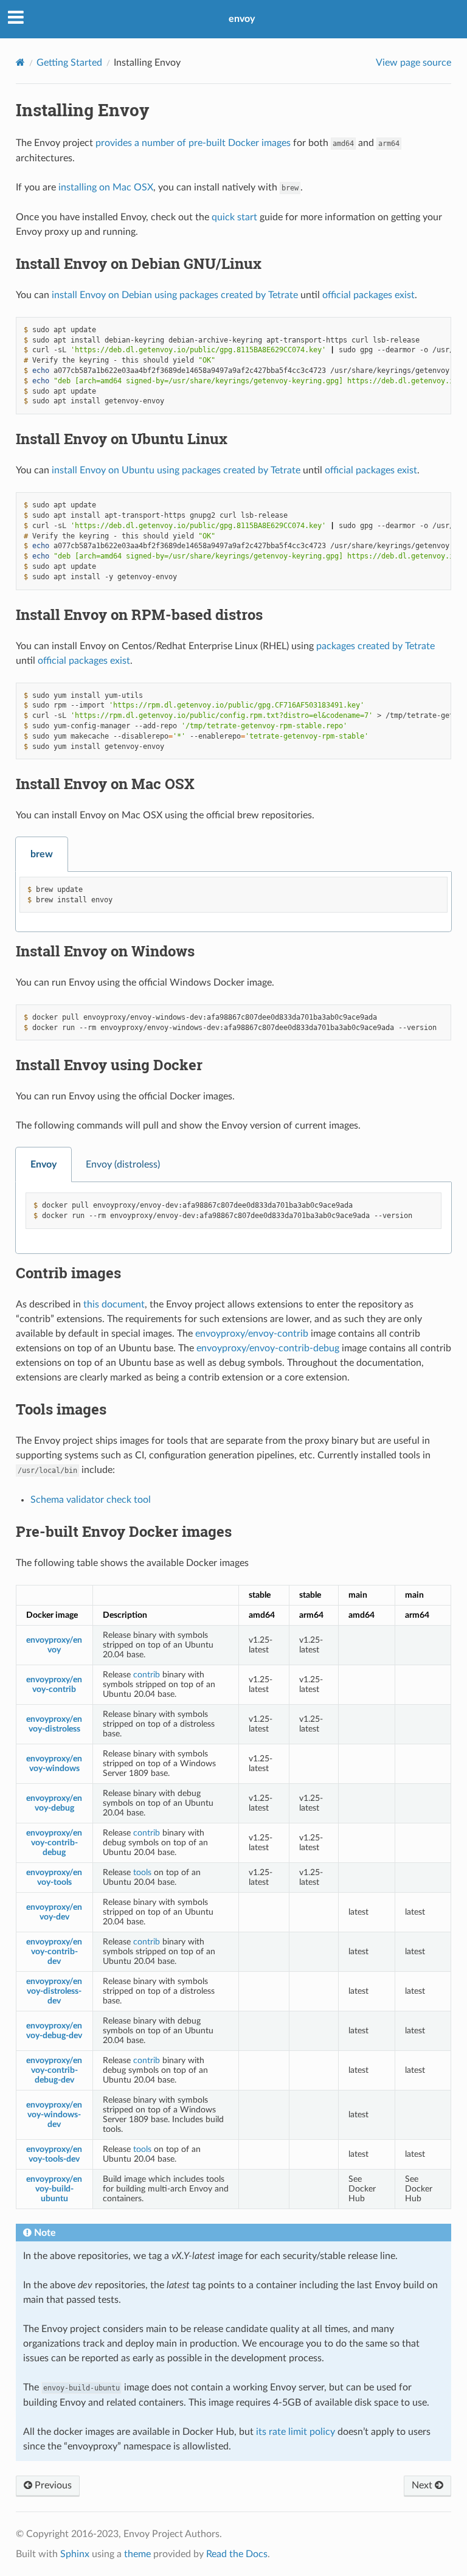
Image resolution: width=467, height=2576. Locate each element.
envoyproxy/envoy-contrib (252, 1334)
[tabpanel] (233, 902)
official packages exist (368, 295)
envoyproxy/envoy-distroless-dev (54, 1991)
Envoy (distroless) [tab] (123, 1164)
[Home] (20, 62)
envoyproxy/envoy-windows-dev (54, 2115)
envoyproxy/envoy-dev (54, 1912)
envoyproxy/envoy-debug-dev (54, 2031)
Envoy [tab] (43, 1164)
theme (137, 2554)
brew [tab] (42, 854)
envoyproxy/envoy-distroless (54, 1724)
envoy (242, 19)
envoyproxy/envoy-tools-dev (54, 2154)
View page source (413, 63)
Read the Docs (237, 2554)
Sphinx (75, 2554)
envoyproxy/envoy (54, 1645)
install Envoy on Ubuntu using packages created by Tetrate (176, 470)
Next (423, 2485)
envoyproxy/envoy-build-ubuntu (54, 2189)
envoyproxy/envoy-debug (54, 1803)
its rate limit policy (296, 2432)
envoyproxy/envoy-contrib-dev (54, 1951)
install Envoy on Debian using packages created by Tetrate (175, 295)
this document (114, 1304)
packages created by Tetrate (375, 646)
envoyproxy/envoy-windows (54, 1763)
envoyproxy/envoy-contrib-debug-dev (54, 2070)
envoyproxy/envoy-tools (54, 1877)
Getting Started (69, 63)
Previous (52, 2485)
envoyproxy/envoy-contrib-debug (268, 1348)
